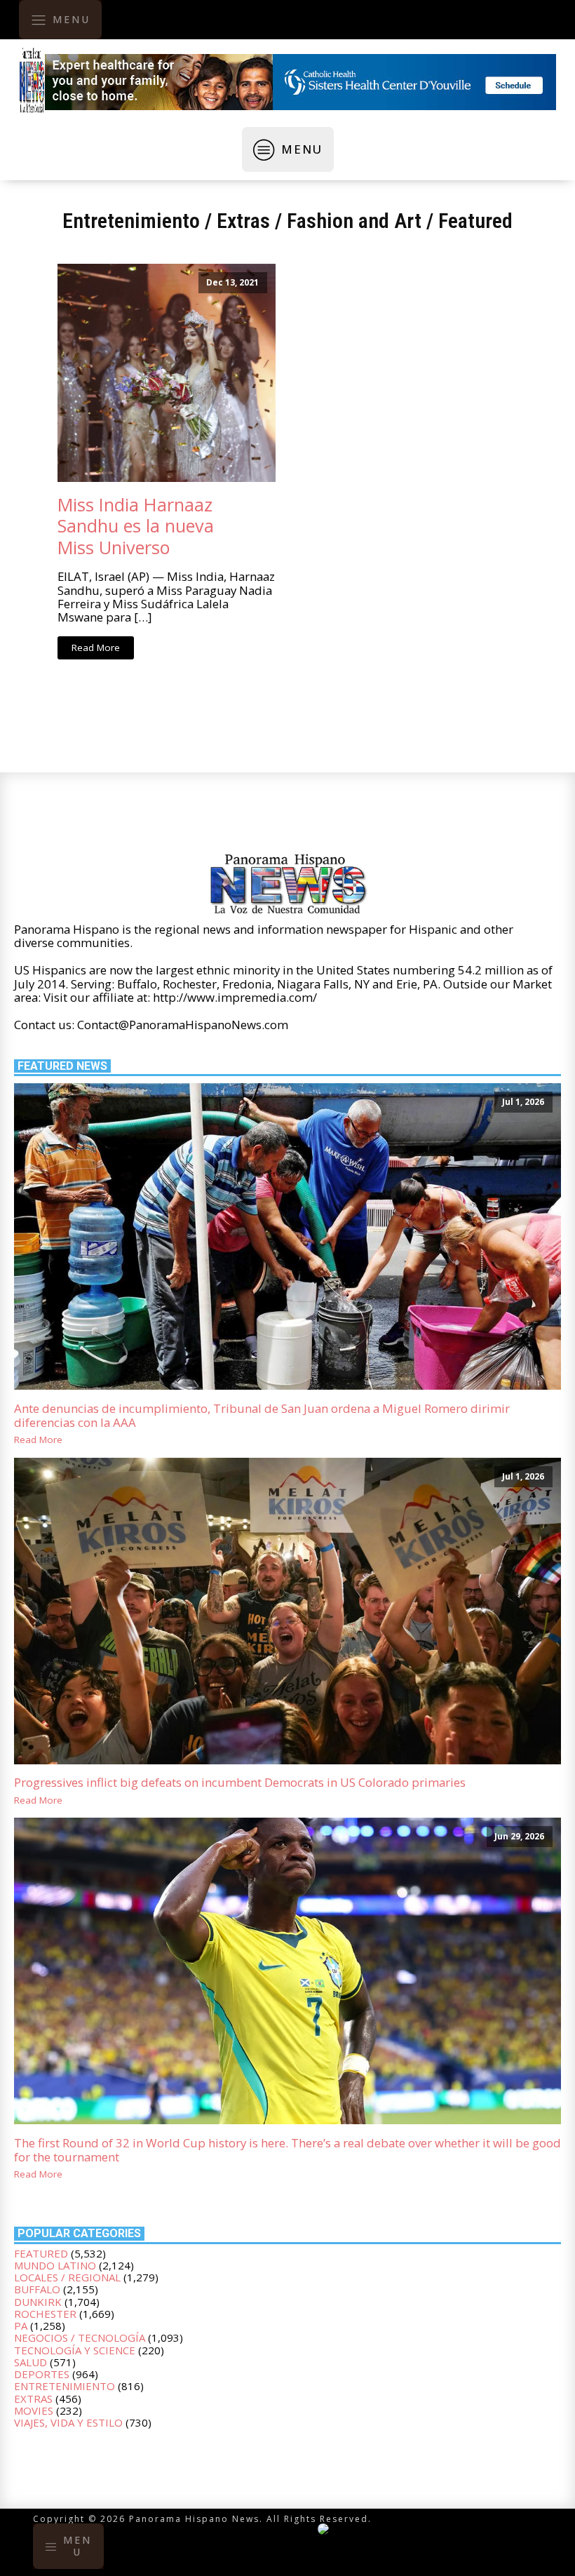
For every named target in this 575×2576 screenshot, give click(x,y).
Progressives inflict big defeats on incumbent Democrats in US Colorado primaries (240, 1783)
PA (21, 2326)
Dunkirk (38, 2302)
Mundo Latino (55, 2265)
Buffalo (37, 2289)
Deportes (42, 2374)
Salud (31, 2362)
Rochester (45, 2314)
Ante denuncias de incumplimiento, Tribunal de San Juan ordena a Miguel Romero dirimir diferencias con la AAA (262, 1416)
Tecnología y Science (75, 2350)
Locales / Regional (67, 2277)
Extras (243, 221)
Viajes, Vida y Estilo (68, 2422)
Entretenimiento (131, 221)
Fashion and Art (354, 221)
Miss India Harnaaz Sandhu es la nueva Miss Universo (136, 526)
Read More (96, 648)
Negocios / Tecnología (80, 2337)
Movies (34, 2410)
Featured (475, 221)
